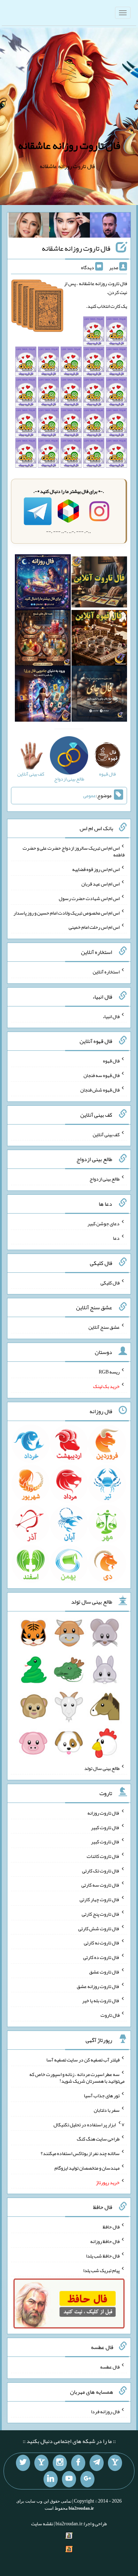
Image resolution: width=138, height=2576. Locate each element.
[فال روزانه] (43, 584)
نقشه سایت (42, 2524)
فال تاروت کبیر (105, 1827)
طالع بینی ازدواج (105, 1179)
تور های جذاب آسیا (102, 2095)
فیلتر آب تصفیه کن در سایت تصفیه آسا (83, 2060)
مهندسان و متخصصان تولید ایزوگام (87, 2168)
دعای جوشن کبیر (103, 1223)
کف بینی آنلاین (106, 1134)
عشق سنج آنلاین (104, 1327)
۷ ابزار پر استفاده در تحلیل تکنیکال (89, 2124)
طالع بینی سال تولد (102, 1768)
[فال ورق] (43, 695)
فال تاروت (110, 2015)
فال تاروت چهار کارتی (100, 1899)
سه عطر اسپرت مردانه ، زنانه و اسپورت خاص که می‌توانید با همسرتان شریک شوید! (77, 2077)
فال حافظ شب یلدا (103, 2256)
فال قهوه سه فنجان (102, 1075)
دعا (116, 1238)
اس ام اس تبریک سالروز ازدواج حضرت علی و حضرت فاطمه (74, 851)
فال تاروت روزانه (103, 1813)
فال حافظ (111, 2227)
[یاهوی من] (115, 2463)
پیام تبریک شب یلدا (101, 2270)
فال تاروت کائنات (103, 1856)
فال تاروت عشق (104, 1972)
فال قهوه (111, 1061)
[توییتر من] (23, 2463)
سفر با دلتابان (107, 2110)
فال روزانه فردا (105, 2411)
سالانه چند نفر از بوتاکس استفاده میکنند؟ (80, 2153)
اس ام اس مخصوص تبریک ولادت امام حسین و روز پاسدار (67, 912)
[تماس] (41, 2463)
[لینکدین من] (51, 2479)
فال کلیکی (110, 1282)
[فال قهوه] (99, 639)
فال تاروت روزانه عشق (98, 1986)
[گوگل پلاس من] (87, 2479)
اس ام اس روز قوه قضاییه (96, 869)
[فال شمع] (43, 639)
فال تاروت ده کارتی (101, 1957)
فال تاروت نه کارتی (102, 1943)
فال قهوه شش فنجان (100, 1090)
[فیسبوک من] (78, 2463)
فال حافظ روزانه (105, 2241)
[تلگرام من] (97, 2463)
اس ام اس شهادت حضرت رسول (89, 898)
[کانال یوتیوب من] (69, 2479)
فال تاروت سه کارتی (100, 1885)
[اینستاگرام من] (60, 2463)
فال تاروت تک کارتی (101, 1870)
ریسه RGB (109, 1372)
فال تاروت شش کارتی (99, 1928)
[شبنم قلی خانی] (29, 227)
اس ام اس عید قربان (100, 884)
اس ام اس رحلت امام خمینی (94, 927)
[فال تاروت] (99, 584)
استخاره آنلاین (106, 972)
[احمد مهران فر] (110, 227)
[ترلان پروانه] (70, 227)
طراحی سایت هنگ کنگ (98, 2139)
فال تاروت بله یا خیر (101, 2000)
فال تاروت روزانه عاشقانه (69, 145)
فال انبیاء (111, 1016)
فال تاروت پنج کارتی (101, 1914)
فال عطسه (110, 2367)
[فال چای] (99, 695)
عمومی (90, 795)
